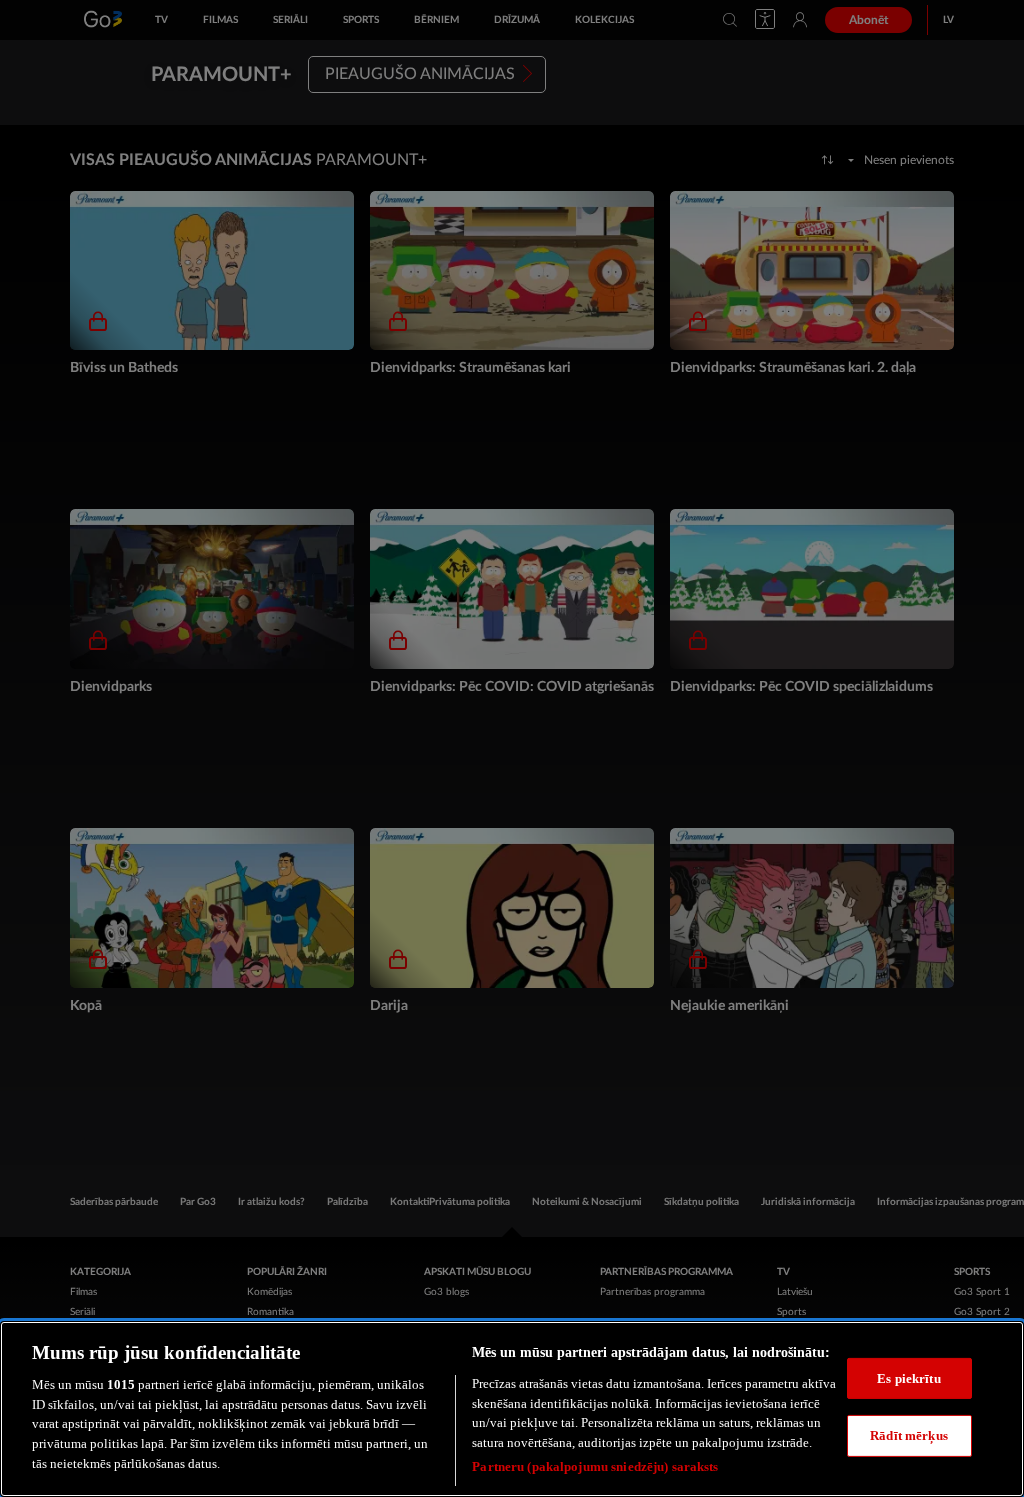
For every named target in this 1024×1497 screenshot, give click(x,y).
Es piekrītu (908, 1378)
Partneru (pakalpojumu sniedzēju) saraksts (595, 1466)
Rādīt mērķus (909, 1435)
